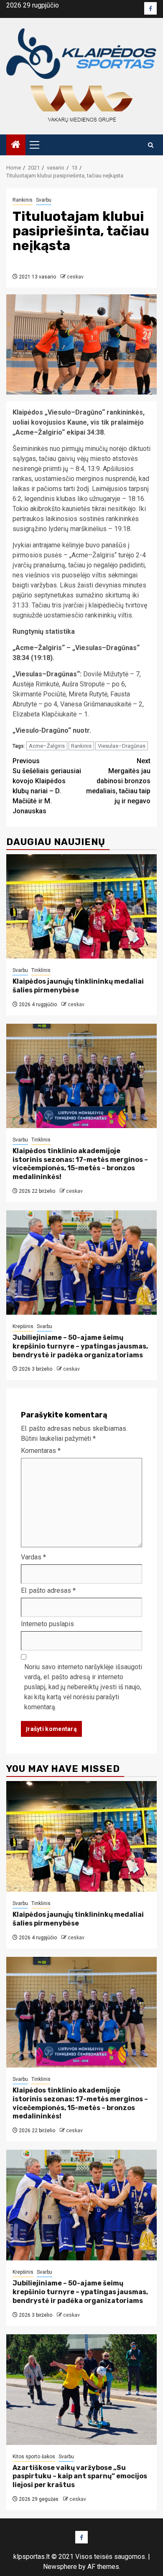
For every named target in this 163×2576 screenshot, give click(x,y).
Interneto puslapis (47, 1624)
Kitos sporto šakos (34, 2457)
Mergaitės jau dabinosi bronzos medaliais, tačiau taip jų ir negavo (118, 781)
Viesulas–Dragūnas (122, 746)
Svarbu (44, 200)
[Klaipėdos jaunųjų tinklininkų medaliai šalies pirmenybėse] (81, 906)
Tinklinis (41, 970)
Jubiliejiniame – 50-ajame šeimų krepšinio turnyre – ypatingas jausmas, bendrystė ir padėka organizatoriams (80, 1346)
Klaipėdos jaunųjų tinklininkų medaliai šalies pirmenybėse (78, 986)
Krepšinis (23, 1326)
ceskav (75, 277)
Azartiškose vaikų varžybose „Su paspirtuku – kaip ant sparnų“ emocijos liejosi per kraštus (80, 2476)
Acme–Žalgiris (47, 746)
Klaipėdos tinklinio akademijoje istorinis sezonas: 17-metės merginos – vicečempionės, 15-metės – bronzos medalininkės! (80, 1164)
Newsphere (60, 2567)
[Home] (16, 145)
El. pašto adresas (48, 1590)
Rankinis (23, 200)
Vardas (33, 1557)
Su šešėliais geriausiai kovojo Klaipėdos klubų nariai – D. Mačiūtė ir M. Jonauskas (47, 786)
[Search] (151, 145)
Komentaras (41, 1451)
